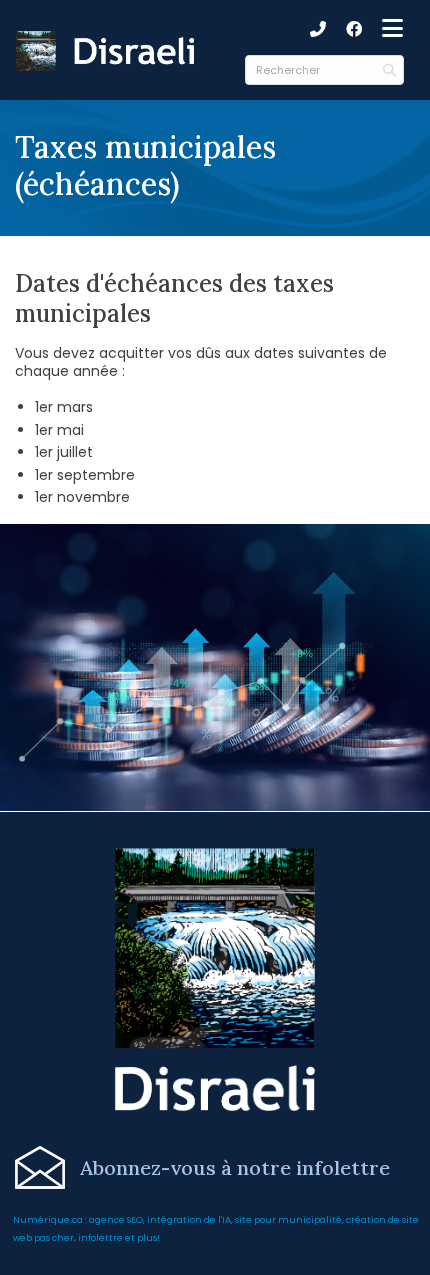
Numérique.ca (48, 1219)
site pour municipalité (288, 1219)
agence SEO (116, 1219)
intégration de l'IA (189, 1219)
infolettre (100, 1237)
